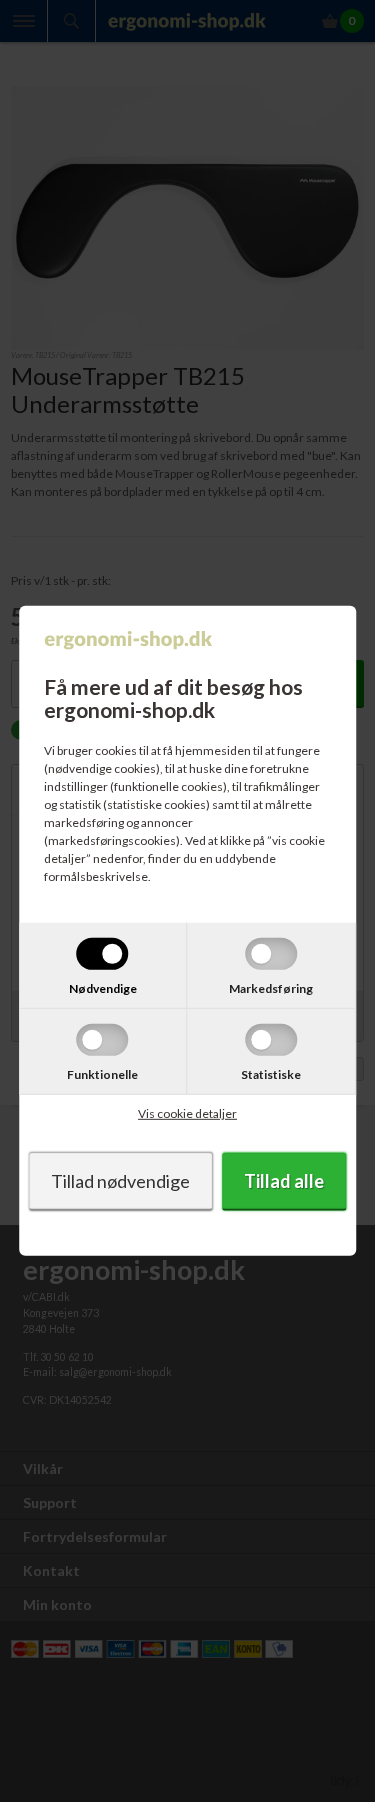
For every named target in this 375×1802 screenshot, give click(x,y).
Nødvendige (103, 988)
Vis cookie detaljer (187, 1113)
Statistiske (271, 1074)
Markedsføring (271, 988)
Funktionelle (102, 1074)
